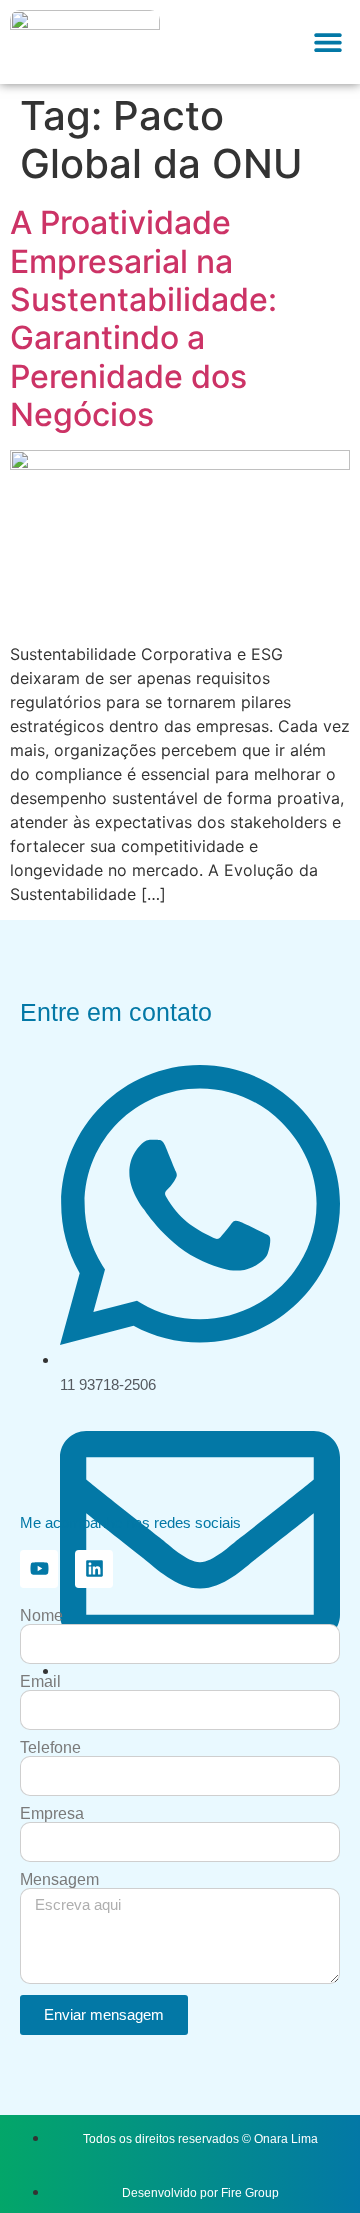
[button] (327, 42)
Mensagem (59, 1880)
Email (40, 1682)
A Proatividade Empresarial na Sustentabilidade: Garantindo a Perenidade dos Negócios (143, 318)
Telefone (50, 1748)
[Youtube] (39, 1569)
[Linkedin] (94, 1569)
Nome (41, 1616)
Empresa (52, 1814)
